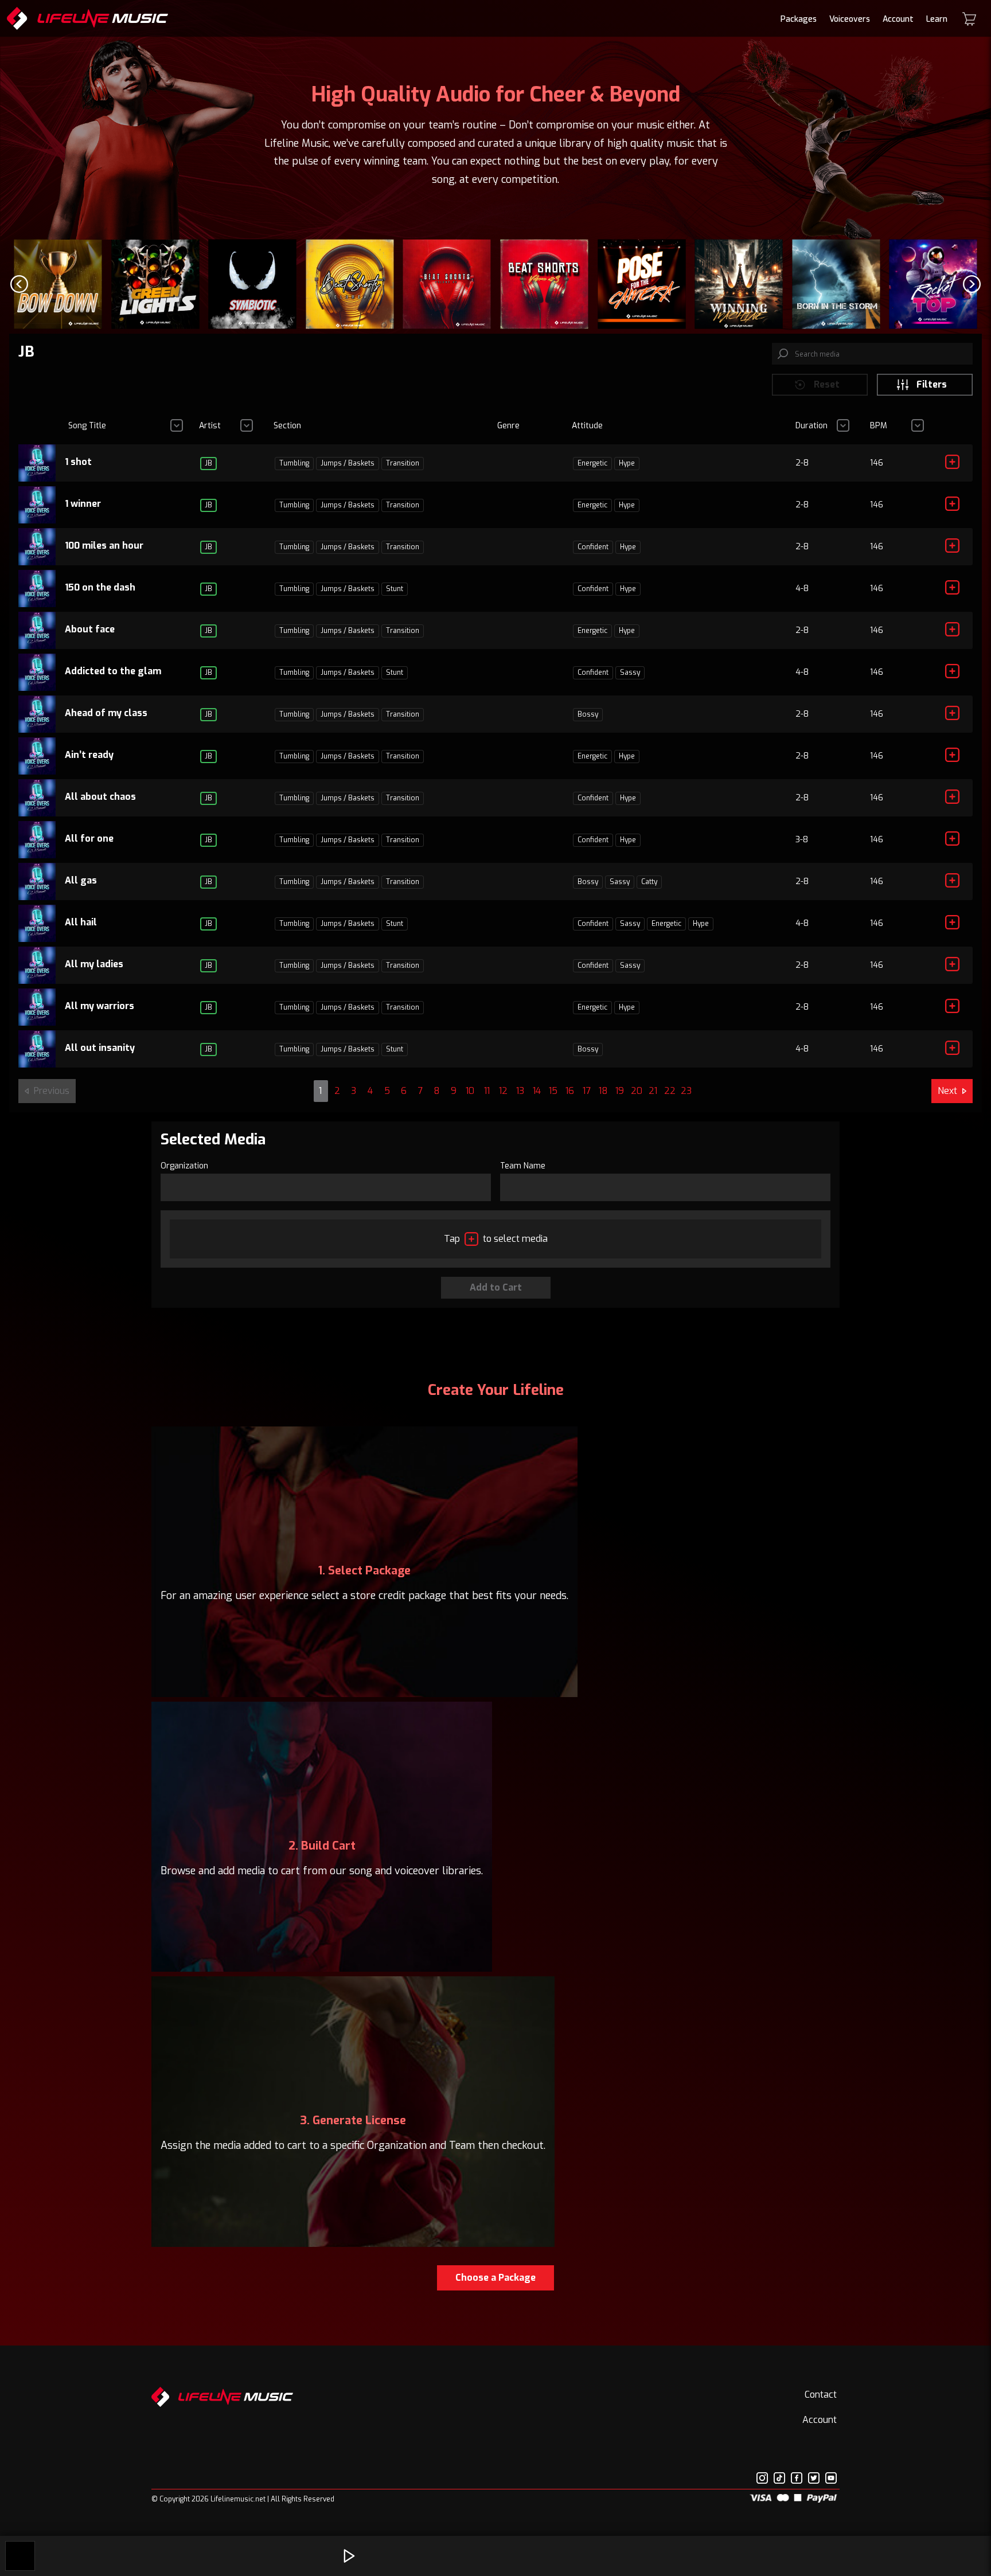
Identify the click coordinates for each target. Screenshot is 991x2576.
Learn (937, 19)
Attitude (587, 426)
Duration (811, 426)
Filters (932, 384)
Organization (184, 1166)
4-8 (802, 589)
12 (503, 1091)
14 (537, 1091)
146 (877, 463)
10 (470, 1091)
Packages (799, 19)
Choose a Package (495, 2278)
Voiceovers (850, 19)
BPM (879, 426)
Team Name (523, 1166)
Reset (827, 384)
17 (587, 1091)
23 (686, 1091)
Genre (508, 426)
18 (603, 1091)
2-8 (802, 463)
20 (637, 1091)
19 (620, 1091)
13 (520, 1091)
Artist (210, 426)
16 (570, 1091)
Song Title (87, 426)
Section (287, 426)
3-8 (802, 840)
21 (653, 1091)
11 (487, 1091)
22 (670, 1091)
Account (898, 19)
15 (553, 1091)
